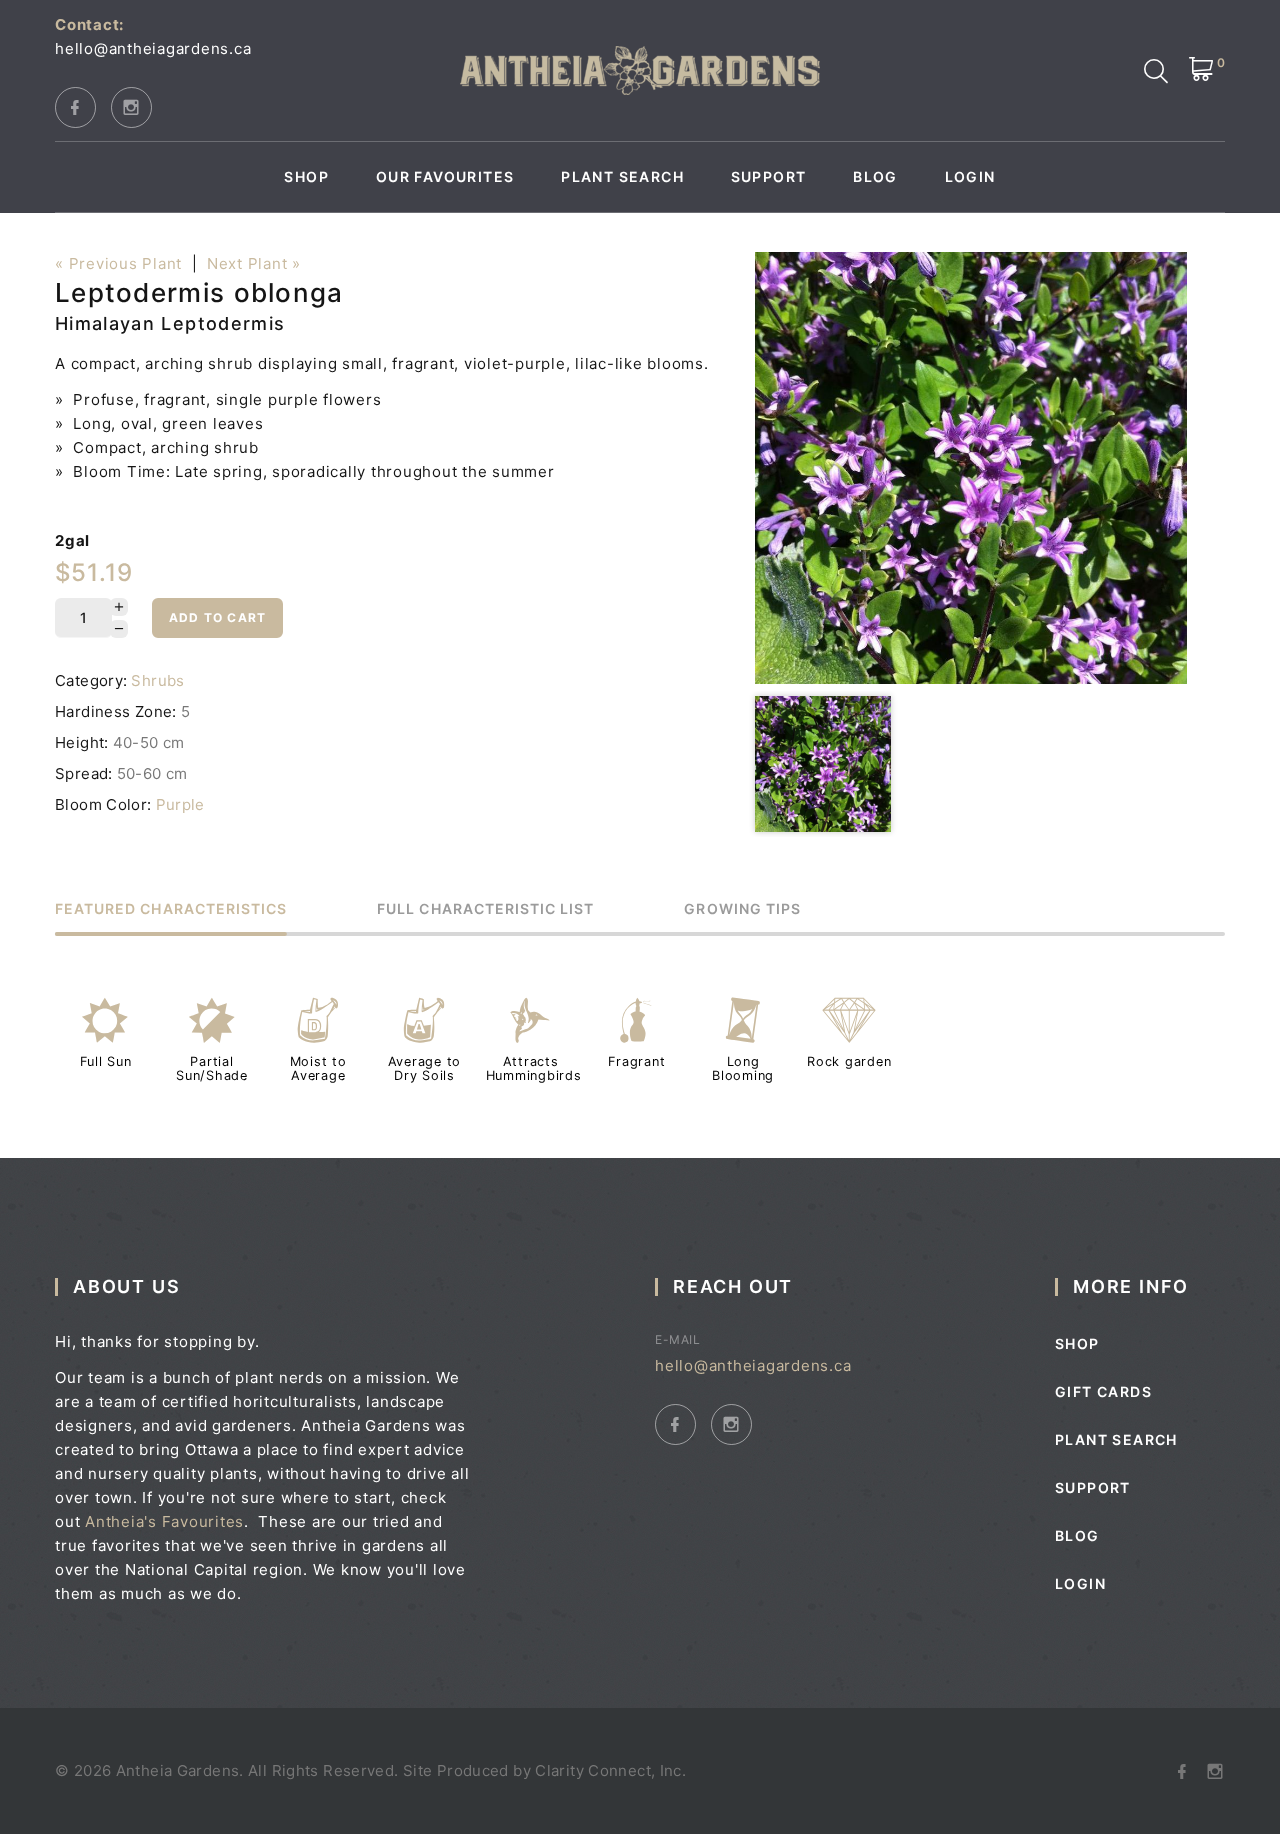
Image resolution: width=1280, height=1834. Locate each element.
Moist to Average (318, 1068)
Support (769, 177)
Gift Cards (1103, 1391)
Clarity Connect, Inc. (610, 1770)
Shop (306, 177)
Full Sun (106, 1061)
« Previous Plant (118, 263)
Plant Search (622, 177)
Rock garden (849, 1061)
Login (970, 177)
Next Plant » (254, 263)
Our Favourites (445, 177)
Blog (875, 177)
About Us (126, 1286)
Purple (180, 804)
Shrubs (157, 680)
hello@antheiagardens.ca (153, 48)
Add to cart (217, 617)
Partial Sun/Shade (212, 1068)
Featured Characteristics (171, 909)
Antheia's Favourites (164, 1521)
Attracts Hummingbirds (534, 1068)
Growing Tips (742, 909)
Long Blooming (743, 1068)
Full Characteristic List (485, 909)
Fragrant (636, 1061)
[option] (971, 468)
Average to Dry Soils (425, 1068)
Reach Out (733, 1286)
